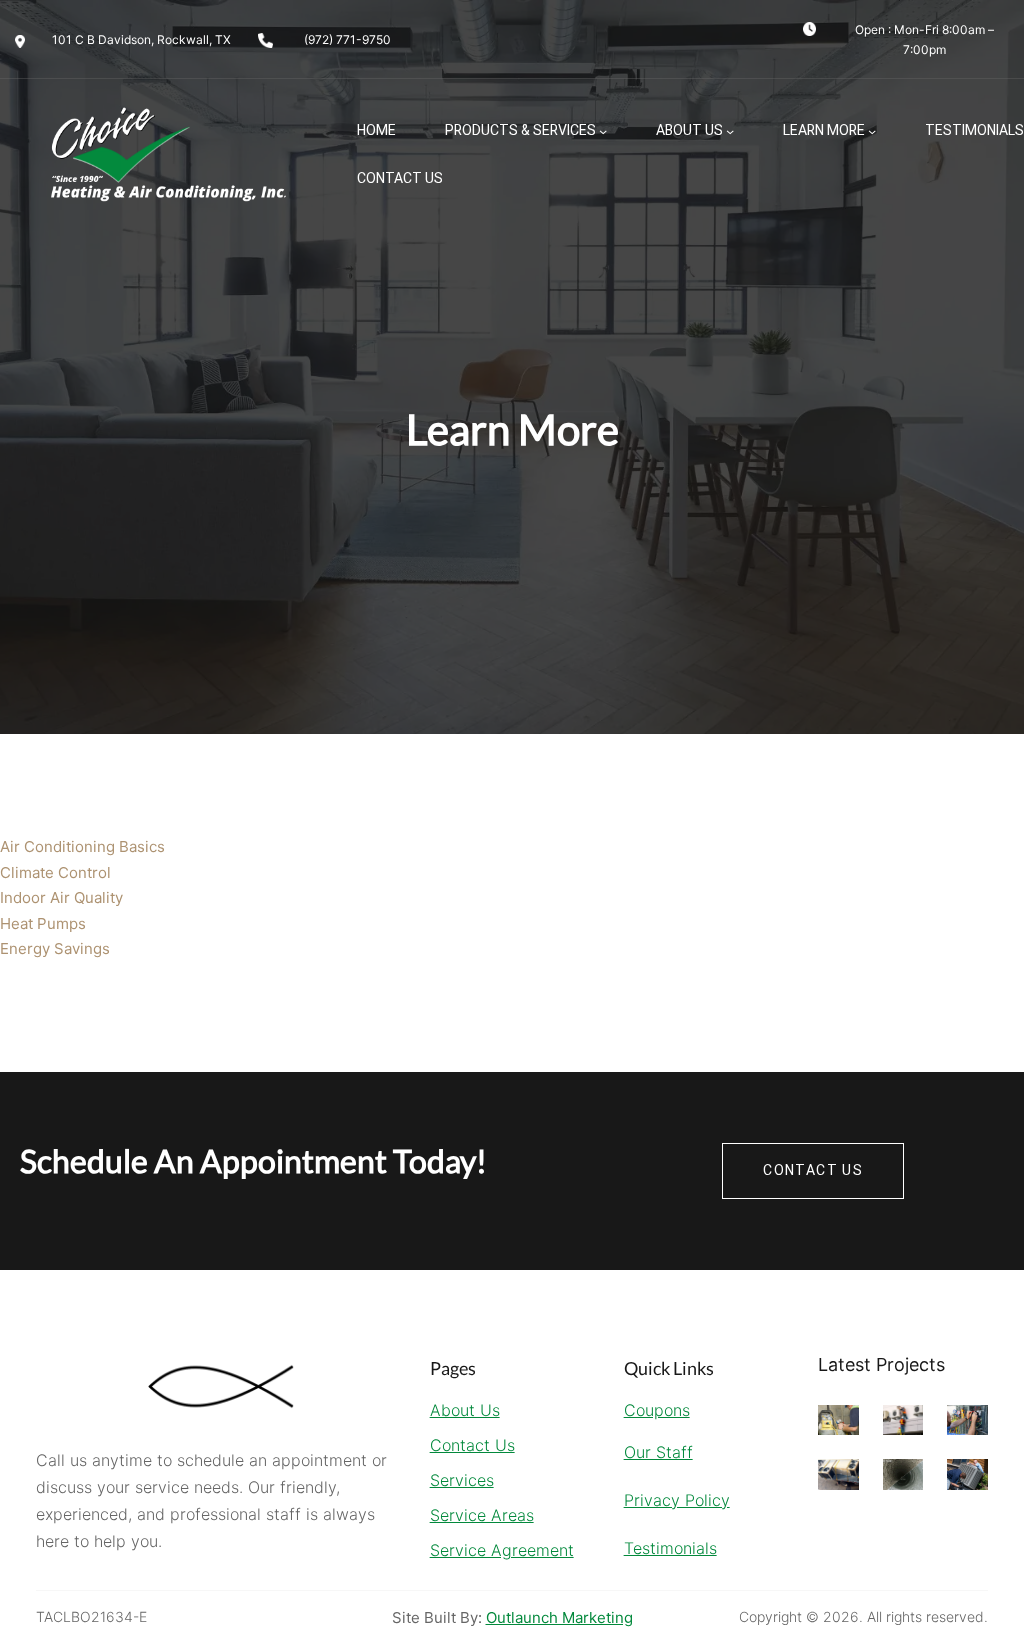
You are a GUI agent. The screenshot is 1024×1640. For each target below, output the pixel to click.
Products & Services (520, 130)
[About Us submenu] (730, 131)
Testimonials (670, 1548)
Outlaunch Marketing (559, 1617)
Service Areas (482, 1515)
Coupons (657, 1410)
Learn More (824, 130)
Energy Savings (55, 948)
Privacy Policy (677, 1500)
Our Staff (658, 1452)
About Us (689, 130)
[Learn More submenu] (872, 131)
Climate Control (55, 872)
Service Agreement (502, 1550)
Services (462, 1480)
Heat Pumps (43, 923)
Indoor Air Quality (61, 897)
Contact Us (472, 1445)
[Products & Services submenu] (603, 131)
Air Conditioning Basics (82, 846)
